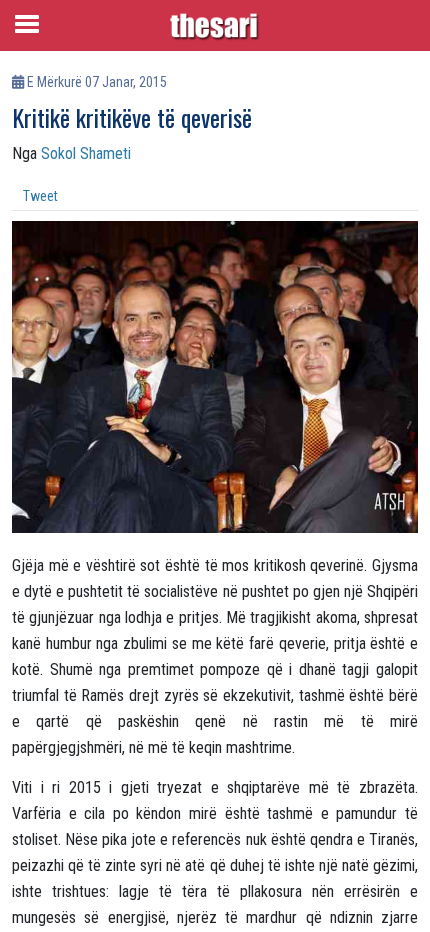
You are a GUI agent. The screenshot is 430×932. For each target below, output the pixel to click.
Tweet (40, 196)
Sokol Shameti (86, 153)
